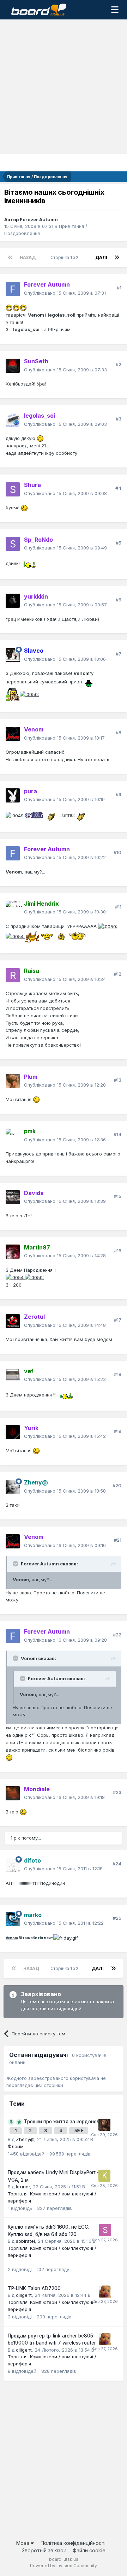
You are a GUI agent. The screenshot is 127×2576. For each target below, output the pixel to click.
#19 (118, 1431)
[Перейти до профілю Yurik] (13, 1432)
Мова (23, 2543)
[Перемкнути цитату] (16, 1564)
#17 (118, 1320)
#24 (117, 1864)
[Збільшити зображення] (9, 307)
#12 (118, 974)
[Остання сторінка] (117, 258)
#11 (118, 907)
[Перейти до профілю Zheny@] (13, 1487)
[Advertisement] (64, 87)
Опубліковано (65, 293)
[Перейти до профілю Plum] (13, 1081)
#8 (119, 733)
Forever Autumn (39, 219)
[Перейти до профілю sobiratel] (105, 2230)
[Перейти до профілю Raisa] (13, 975)
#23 (117, 1792)
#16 (118, 1251)
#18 (118, 1374)
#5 (119, 543)
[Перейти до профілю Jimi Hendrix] (13, 908)
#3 (119, 419)
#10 (117, 852)
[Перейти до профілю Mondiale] (13, 1793)
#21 (118, 1540)
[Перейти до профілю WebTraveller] (104, 2125)
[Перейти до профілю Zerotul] (13, 1321)
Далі (101, 257)
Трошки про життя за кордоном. (63, 2122)
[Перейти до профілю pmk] (13, 1136)
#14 (117, 1134)
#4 (118, 488)
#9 (119, 794)
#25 (117, 1918)
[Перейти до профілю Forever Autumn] (13, 289)
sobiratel (25, 2241)
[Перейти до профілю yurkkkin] (13, 601)
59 (78, 2131)
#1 (119, 288)
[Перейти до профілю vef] (13, 1375)
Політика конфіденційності (73, 2543)
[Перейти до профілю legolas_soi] (13, 420)
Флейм (16, 2146)
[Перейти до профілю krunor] (104, 2176)
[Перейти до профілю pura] (13, 795)
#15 (118, 1196)
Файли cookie (89, 2550)
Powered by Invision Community (64, 2566)
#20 (117, 1486)
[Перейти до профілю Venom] (13, 734)
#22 (117, 1635)
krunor (23, 2187)
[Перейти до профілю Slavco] (13, 655)
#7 (119, 654)
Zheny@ (25, 2139)
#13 (118, 1080)
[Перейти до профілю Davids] (13, 1197)
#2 (119, 364)
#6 (119, 600)
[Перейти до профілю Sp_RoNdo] (13, 544)
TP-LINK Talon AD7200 (34, 2288)
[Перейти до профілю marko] (13, 1919)
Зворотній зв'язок (44, 2550)
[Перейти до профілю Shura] (13, 489)
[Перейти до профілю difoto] (13, 1865)
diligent (24, 2295)
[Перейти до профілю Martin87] (13, 1252)
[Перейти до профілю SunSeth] (13, 366)
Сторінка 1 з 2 (65, 257)
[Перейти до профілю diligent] (105, 2292)
